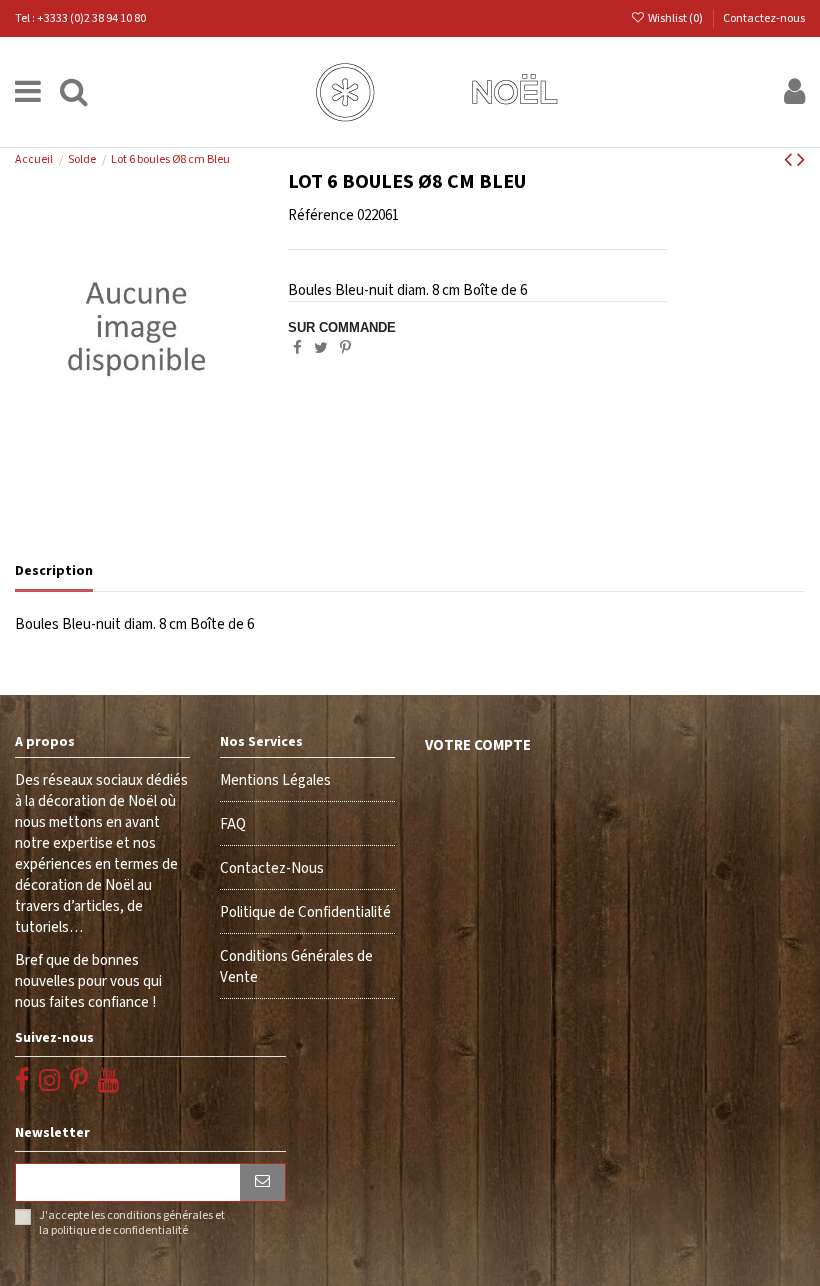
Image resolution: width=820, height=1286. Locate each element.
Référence (321, 215)
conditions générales (160, 1215)
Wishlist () (675, 18)
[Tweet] (321, 348)
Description (54, 571)
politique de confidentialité (119, 1230)
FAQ (233, 824)
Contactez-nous (764, 18)
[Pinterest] (345, 348)
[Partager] (297, 348)
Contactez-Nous (272, 868)
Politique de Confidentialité (305, 912)
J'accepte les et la (132, 1223)
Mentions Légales (275, 780)
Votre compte (478, 745)
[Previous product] (790, 160)
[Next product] (801, 160)
